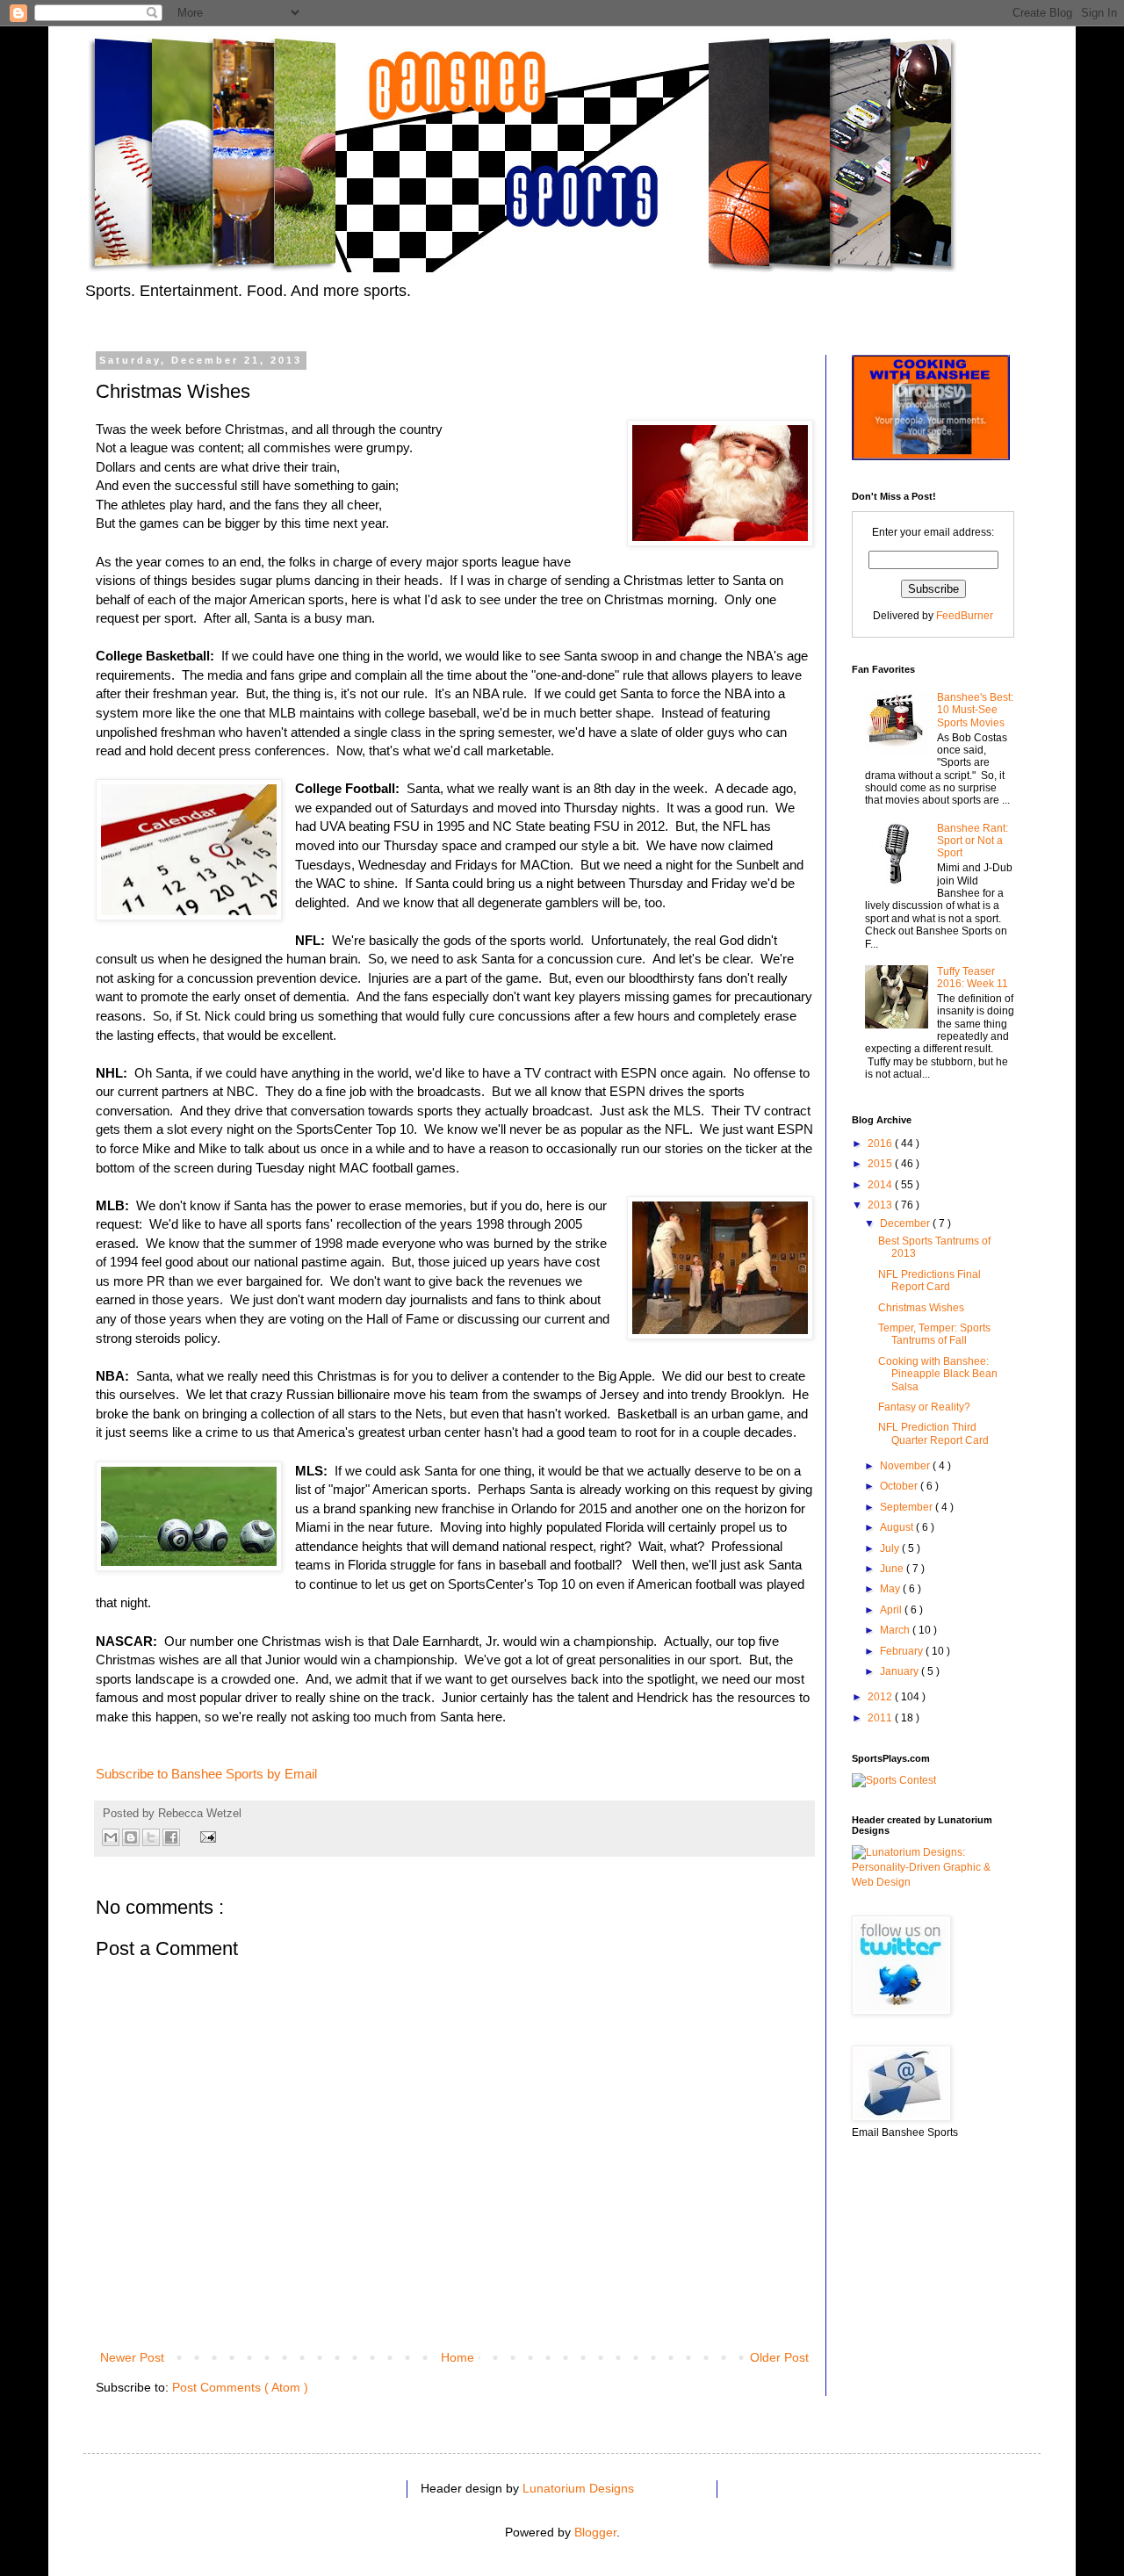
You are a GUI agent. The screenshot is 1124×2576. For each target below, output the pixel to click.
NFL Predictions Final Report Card (929, 1281)
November (906, 1466)
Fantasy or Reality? (924, 1407)
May (891, 1589)
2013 (881, 1205)
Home (458, 2357)
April (892, 1610)
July (891, 1548)
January (901, 1671)
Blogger (595, 2532)
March (896, 1630)
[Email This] (111, 1837)
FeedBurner (965, 616)
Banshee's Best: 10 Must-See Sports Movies (975, 710)
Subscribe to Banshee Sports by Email (206, 1774)
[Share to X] (151, 1837)
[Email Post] (205, 1836)
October (900, 1486)
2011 (881, 1718)
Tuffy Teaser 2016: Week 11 (973, 978)
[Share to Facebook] (171, 1837)
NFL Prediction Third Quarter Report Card (933, 1433)
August (898, 1527)
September (908, 1507)
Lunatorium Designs (578, 2488)
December (906, 1223)
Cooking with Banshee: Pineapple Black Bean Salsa (938, 1374)
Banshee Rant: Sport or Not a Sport (973, 841)
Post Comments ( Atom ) (240, 2387)
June (893, 1569)
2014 (881, 1185)
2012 (881, 1697)
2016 (881, 1144)
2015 (881, 1164)
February (903, 1651)
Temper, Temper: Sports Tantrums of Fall (934, 1334)
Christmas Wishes (921, 1308)
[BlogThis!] (131, 1837)
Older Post (779, 2357)
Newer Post (132, 2357)
